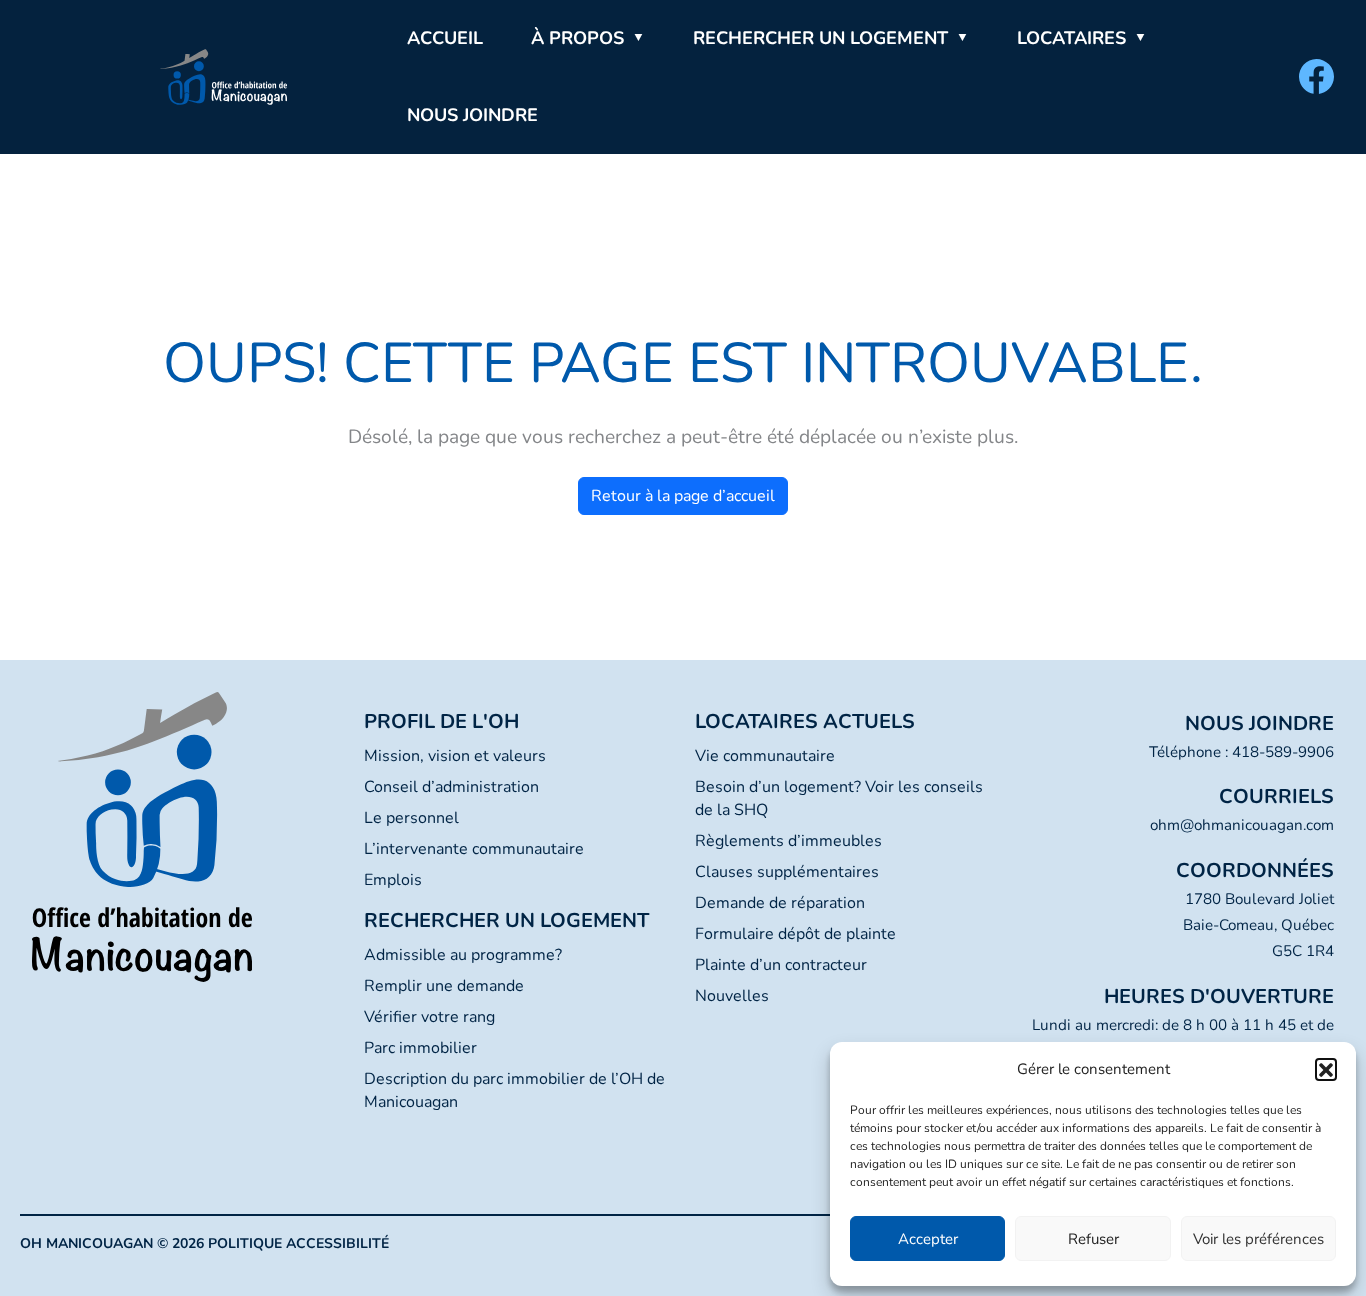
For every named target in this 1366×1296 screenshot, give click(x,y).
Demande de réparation (780, 903)
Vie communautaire (765, 756)
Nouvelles (732, 996)
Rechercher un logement (820, 38)
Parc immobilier (420, 1048)
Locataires (1071, 38)
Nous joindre (472, 115)
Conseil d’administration (451, 787)
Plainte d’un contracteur (781, 965)
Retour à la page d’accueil (683, 496)
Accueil (445, 38)
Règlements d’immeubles (788, 841)
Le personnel (411, 818)
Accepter (928, 1239)
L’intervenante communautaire (474, 849)
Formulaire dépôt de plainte (795, 934)
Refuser (1093, 1239)
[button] (1326, 1069)
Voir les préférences (1258, 1239)
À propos (577, 38)
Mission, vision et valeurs (455, 756)
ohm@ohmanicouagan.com (1242, 825)
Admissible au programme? (463, 955)
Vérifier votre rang (429, 1017)
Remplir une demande (444, 986)
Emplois (393, 880)
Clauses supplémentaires (787, 872)
